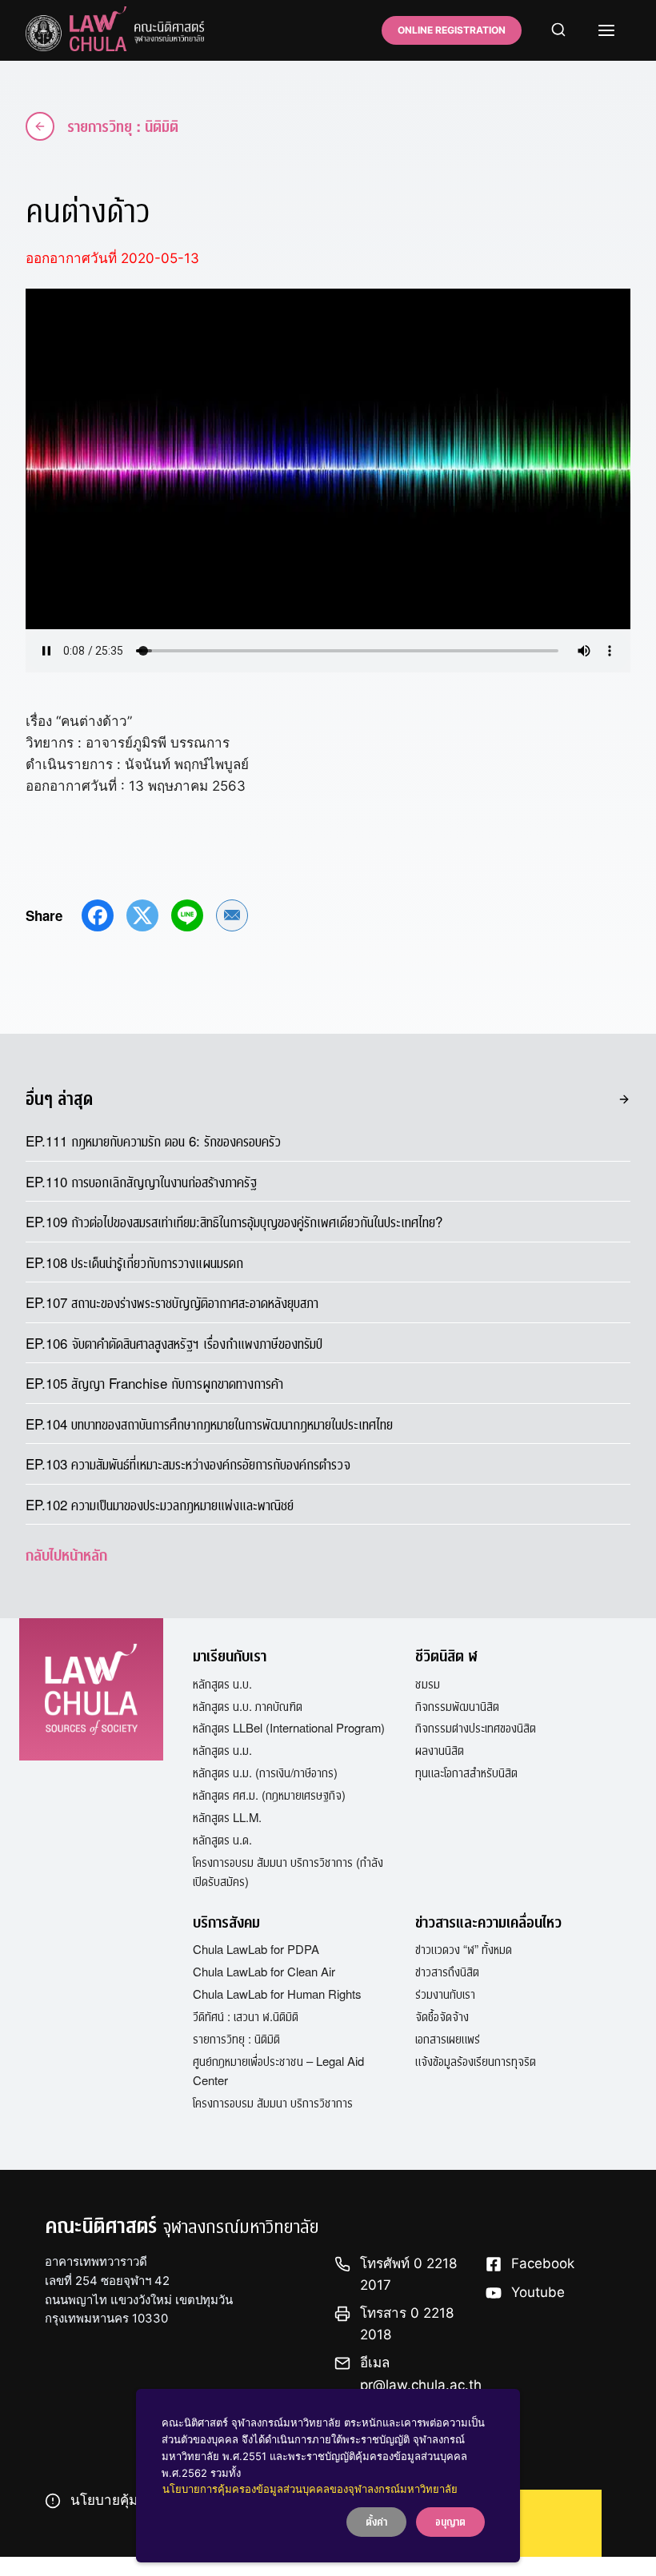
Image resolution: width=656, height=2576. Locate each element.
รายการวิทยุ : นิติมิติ (123, 126)
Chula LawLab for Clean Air (264, 1971)
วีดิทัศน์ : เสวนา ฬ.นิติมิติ (246, 2016)
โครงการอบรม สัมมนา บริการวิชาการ (273, 2102)
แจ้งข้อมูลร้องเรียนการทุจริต (476, 2061)
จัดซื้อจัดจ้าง (442, 2016)
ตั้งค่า (376, 2521)
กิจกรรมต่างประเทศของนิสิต (476, 1727)
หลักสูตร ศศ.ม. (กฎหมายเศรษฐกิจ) (269, 1794)
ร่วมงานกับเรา (445, 1994)
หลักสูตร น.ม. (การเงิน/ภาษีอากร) (265, 1772)
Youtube (538, 2292)
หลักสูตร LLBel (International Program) (289, 1727)
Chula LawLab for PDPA (256, 1949)
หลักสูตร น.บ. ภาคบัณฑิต (248, 1706)
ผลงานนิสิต (440, 1750)
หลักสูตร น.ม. (222, 1750)
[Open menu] (606, 30)
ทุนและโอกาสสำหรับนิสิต (466, 1772)
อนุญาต (450, 2521)
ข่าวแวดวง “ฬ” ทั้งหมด (464, 1949)
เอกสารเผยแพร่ (448, 2038)
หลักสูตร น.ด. (222, 1839)
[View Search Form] (558, 30)
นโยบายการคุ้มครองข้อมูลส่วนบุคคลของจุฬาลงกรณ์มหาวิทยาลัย (310, 2489)
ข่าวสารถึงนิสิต (447, 1971)
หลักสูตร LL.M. (227, 1817)
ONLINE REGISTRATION (452, 30)
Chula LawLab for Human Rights (277, 1994)
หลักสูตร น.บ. (222, 1683)
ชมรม (428, 1683)
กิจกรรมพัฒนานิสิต (457, 1706)
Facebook (543, 2263)
